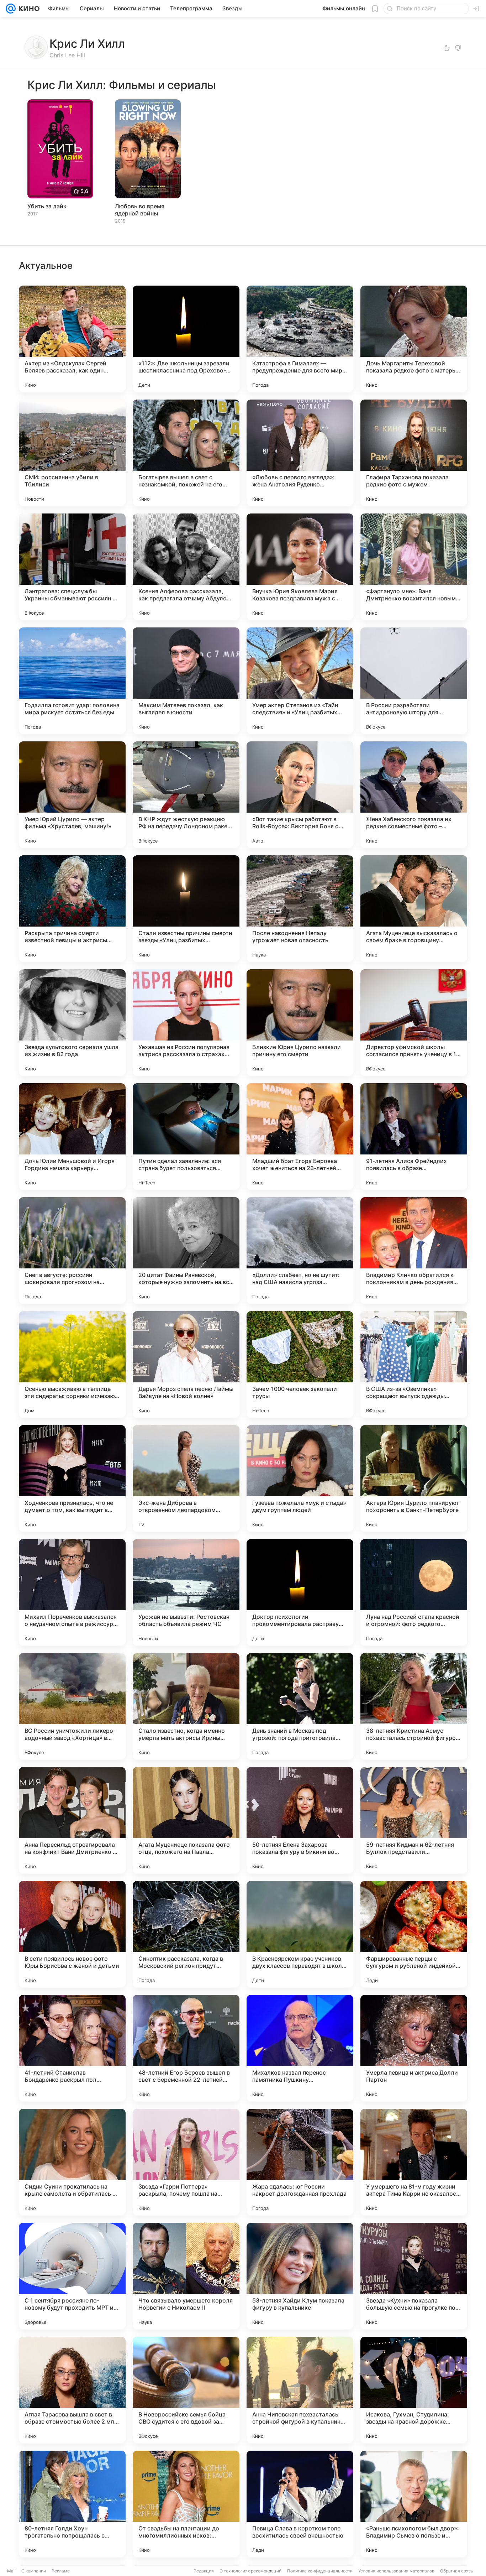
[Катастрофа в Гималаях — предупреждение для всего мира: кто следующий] (300, 339)
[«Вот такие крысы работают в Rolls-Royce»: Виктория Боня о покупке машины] (300, 795)
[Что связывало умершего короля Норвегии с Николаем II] (186, 2276)
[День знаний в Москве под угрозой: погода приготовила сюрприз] (300, 1706)
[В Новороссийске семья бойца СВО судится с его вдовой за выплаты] (186, 2390)
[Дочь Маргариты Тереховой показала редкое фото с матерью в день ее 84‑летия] (414, 339)
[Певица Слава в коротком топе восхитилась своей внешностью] (300, 2504)
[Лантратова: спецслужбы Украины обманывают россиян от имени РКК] (72, 567)
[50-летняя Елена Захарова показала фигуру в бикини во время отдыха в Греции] (300, 1820)
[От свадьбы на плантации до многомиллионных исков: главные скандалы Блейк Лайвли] (186, 2504)
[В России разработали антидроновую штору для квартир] (414, 681)
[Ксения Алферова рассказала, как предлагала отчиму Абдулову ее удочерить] (186, 567)
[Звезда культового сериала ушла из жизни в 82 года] (72, 1023)
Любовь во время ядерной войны (140, 210)
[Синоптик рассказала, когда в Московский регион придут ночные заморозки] (186, 1934)
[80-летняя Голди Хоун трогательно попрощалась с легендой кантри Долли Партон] (72, 2504)
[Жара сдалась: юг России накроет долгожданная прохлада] (300, 2162)
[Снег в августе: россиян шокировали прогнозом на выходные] (72, 1251)
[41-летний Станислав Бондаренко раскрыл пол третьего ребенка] (72, 2048)
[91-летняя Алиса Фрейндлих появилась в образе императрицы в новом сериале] (414, 1137)
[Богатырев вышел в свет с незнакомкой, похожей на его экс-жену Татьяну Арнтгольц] (186, 453)
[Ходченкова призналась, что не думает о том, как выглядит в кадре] (72, 1479)
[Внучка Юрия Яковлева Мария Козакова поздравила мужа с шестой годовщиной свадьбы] (300, 567)
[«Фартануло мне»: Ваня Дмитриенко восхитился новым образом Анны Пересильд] (414, 567)
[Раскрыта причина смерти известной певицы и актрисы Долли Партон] (72, 909)
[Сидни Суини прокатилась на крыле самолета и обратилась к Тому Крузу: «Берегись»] (72, 2162)
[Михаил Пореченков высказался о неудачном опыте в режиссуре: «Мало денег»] (72, 1592)
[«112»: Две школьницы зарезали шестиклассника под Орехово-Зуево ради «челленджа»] (186, 339)
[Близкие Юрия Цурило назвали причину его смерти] (300, 1023)
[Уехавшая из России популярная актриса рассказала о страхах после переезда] (186, 1023)
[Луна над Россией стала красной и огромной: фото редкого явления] (414, 1592)
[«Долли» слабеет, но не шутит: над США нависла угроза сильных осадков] (300, 1251)
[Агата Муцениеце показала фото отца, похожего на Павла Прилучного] (186, 1820)
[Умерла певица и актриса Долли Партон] (414, 2048)
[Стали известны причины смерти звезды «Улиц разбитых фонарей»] (186, 909)
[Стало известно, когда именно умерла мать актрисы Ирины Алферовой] (186, 1706)
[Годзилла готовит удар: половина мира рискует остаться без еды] (72, 681)
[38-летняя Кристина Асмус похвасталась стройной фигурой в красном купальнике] (414, 1706)
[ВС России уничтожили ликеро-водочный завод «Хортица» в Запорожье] (72, 1706)
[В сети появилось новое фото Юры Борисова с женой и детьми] (72, 1934)
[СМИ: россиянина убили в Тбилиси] (72, 453)
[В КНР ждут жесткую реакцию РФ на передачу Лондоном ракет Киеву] (186, 795)
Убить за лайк (47, 206)
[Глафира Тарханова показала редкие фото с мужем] (414, 453)
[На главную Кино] (28, 9)
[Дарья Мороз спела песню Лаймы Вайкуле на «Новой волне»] (186, 1365)
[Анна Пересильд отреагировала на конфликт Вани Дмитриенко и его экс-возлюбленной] (72, 1820)
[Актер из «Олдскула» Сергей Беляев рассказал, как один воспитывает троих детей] (72, 339)
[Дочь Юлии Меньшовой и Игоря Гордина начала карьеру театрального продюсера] (72, 1137)
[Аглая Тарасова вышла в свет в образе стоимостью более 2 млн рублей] (72, 2390)
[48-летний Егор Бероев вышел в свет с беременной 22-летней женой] (186, 2048)
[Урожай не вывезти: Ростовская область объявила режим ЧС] (186, 1592)
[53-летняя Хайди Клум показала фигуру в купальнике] (300, 2276)
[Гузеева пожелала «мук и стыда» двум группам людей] (300, 1479)
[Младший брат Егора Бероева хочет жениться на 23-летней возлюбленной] (300, 1137)
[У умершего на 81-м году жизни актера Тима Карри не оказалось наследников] (414, 2162)
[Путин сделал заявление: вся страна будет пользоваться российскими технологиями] (186, 1137)
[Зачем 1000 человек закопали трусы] (300, 1365)
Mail (11, 2571)
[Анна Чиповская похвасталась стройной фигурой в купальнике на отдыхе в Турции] (300, 2390)
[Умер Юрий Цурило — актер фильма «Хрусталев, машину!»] (72, 795)
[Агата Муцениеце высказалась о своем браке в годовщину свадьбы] (414, 909)
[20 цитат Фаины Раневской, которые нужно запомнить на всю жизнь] (186, 1251)
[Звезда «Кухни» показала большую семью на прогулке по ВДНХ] (414, 2276)
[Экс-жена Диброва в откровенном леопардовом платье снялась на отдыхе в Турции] (186, 1479)
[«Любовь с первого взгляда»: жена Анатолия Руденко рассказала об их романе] (300, 453)
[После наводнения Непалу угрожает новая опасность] (300, 909)
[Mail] (11, 9)
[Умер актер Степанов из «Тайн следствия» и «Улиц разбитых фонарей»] (300, 681)
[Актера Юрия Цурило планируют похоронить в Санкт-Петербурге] (414, 1479)
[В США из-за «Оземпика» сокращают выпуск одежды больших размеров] (414, 1365)
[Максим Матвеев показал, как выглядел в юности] (186, 681)
